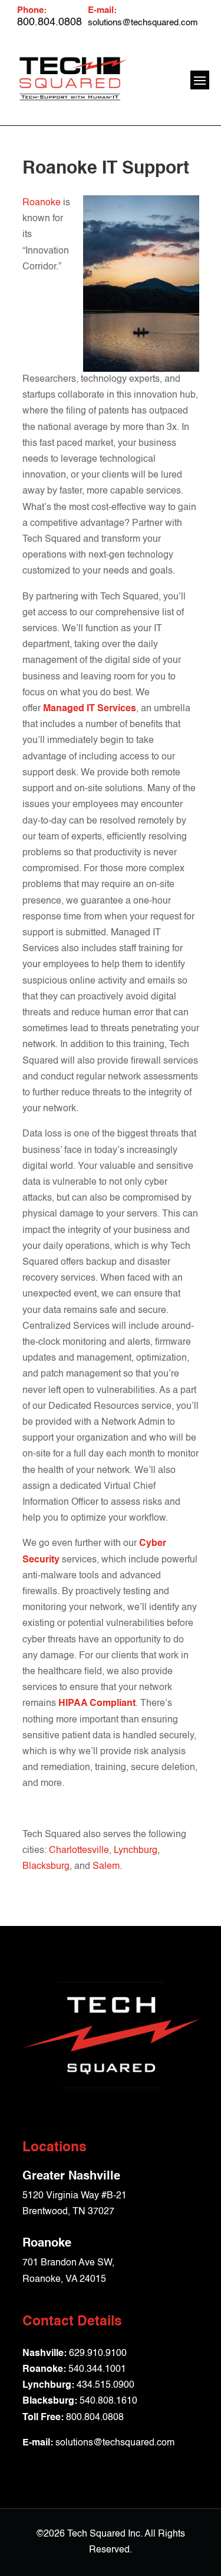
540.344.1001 (97, 2370)
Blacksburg (46, 1867)
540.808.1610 (108, 2401)
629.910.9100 (98, 2354)
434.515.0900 (105, 2385)
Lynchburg (136, 1851)
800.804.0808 (95, 2418)
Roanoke (42, 203)
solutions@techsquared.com (143, 23)
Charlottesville (79, 1851)
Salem (106, 1867)
